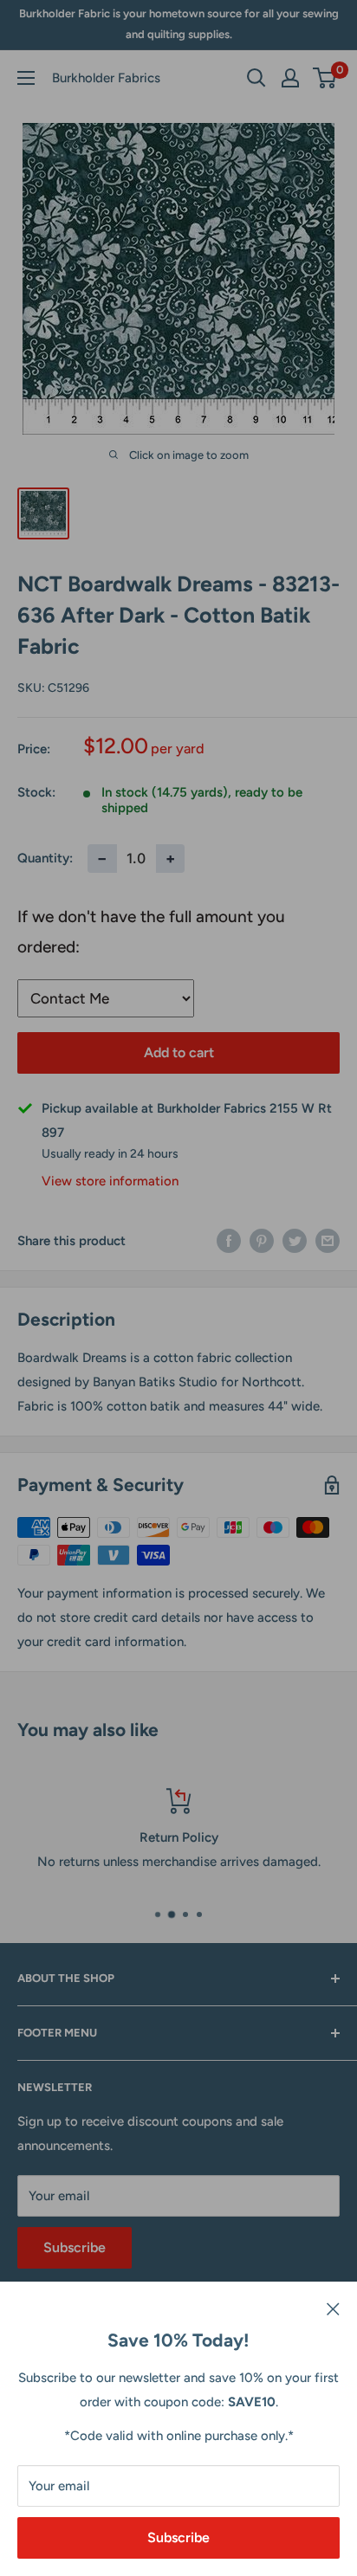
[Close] (333, 2308)
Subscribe (178, 2537)
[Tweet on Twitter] (295, 1240)
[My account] (290, 78)
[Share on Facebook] (229, 1240)
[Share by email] (328, 1240)
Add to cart (179, 1052)
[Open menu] (26, 78)
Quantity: (45, 858)
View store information (110, 1181)
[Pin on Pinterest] (262, 1240)
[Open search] (256, 78)
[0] (325, 78)
